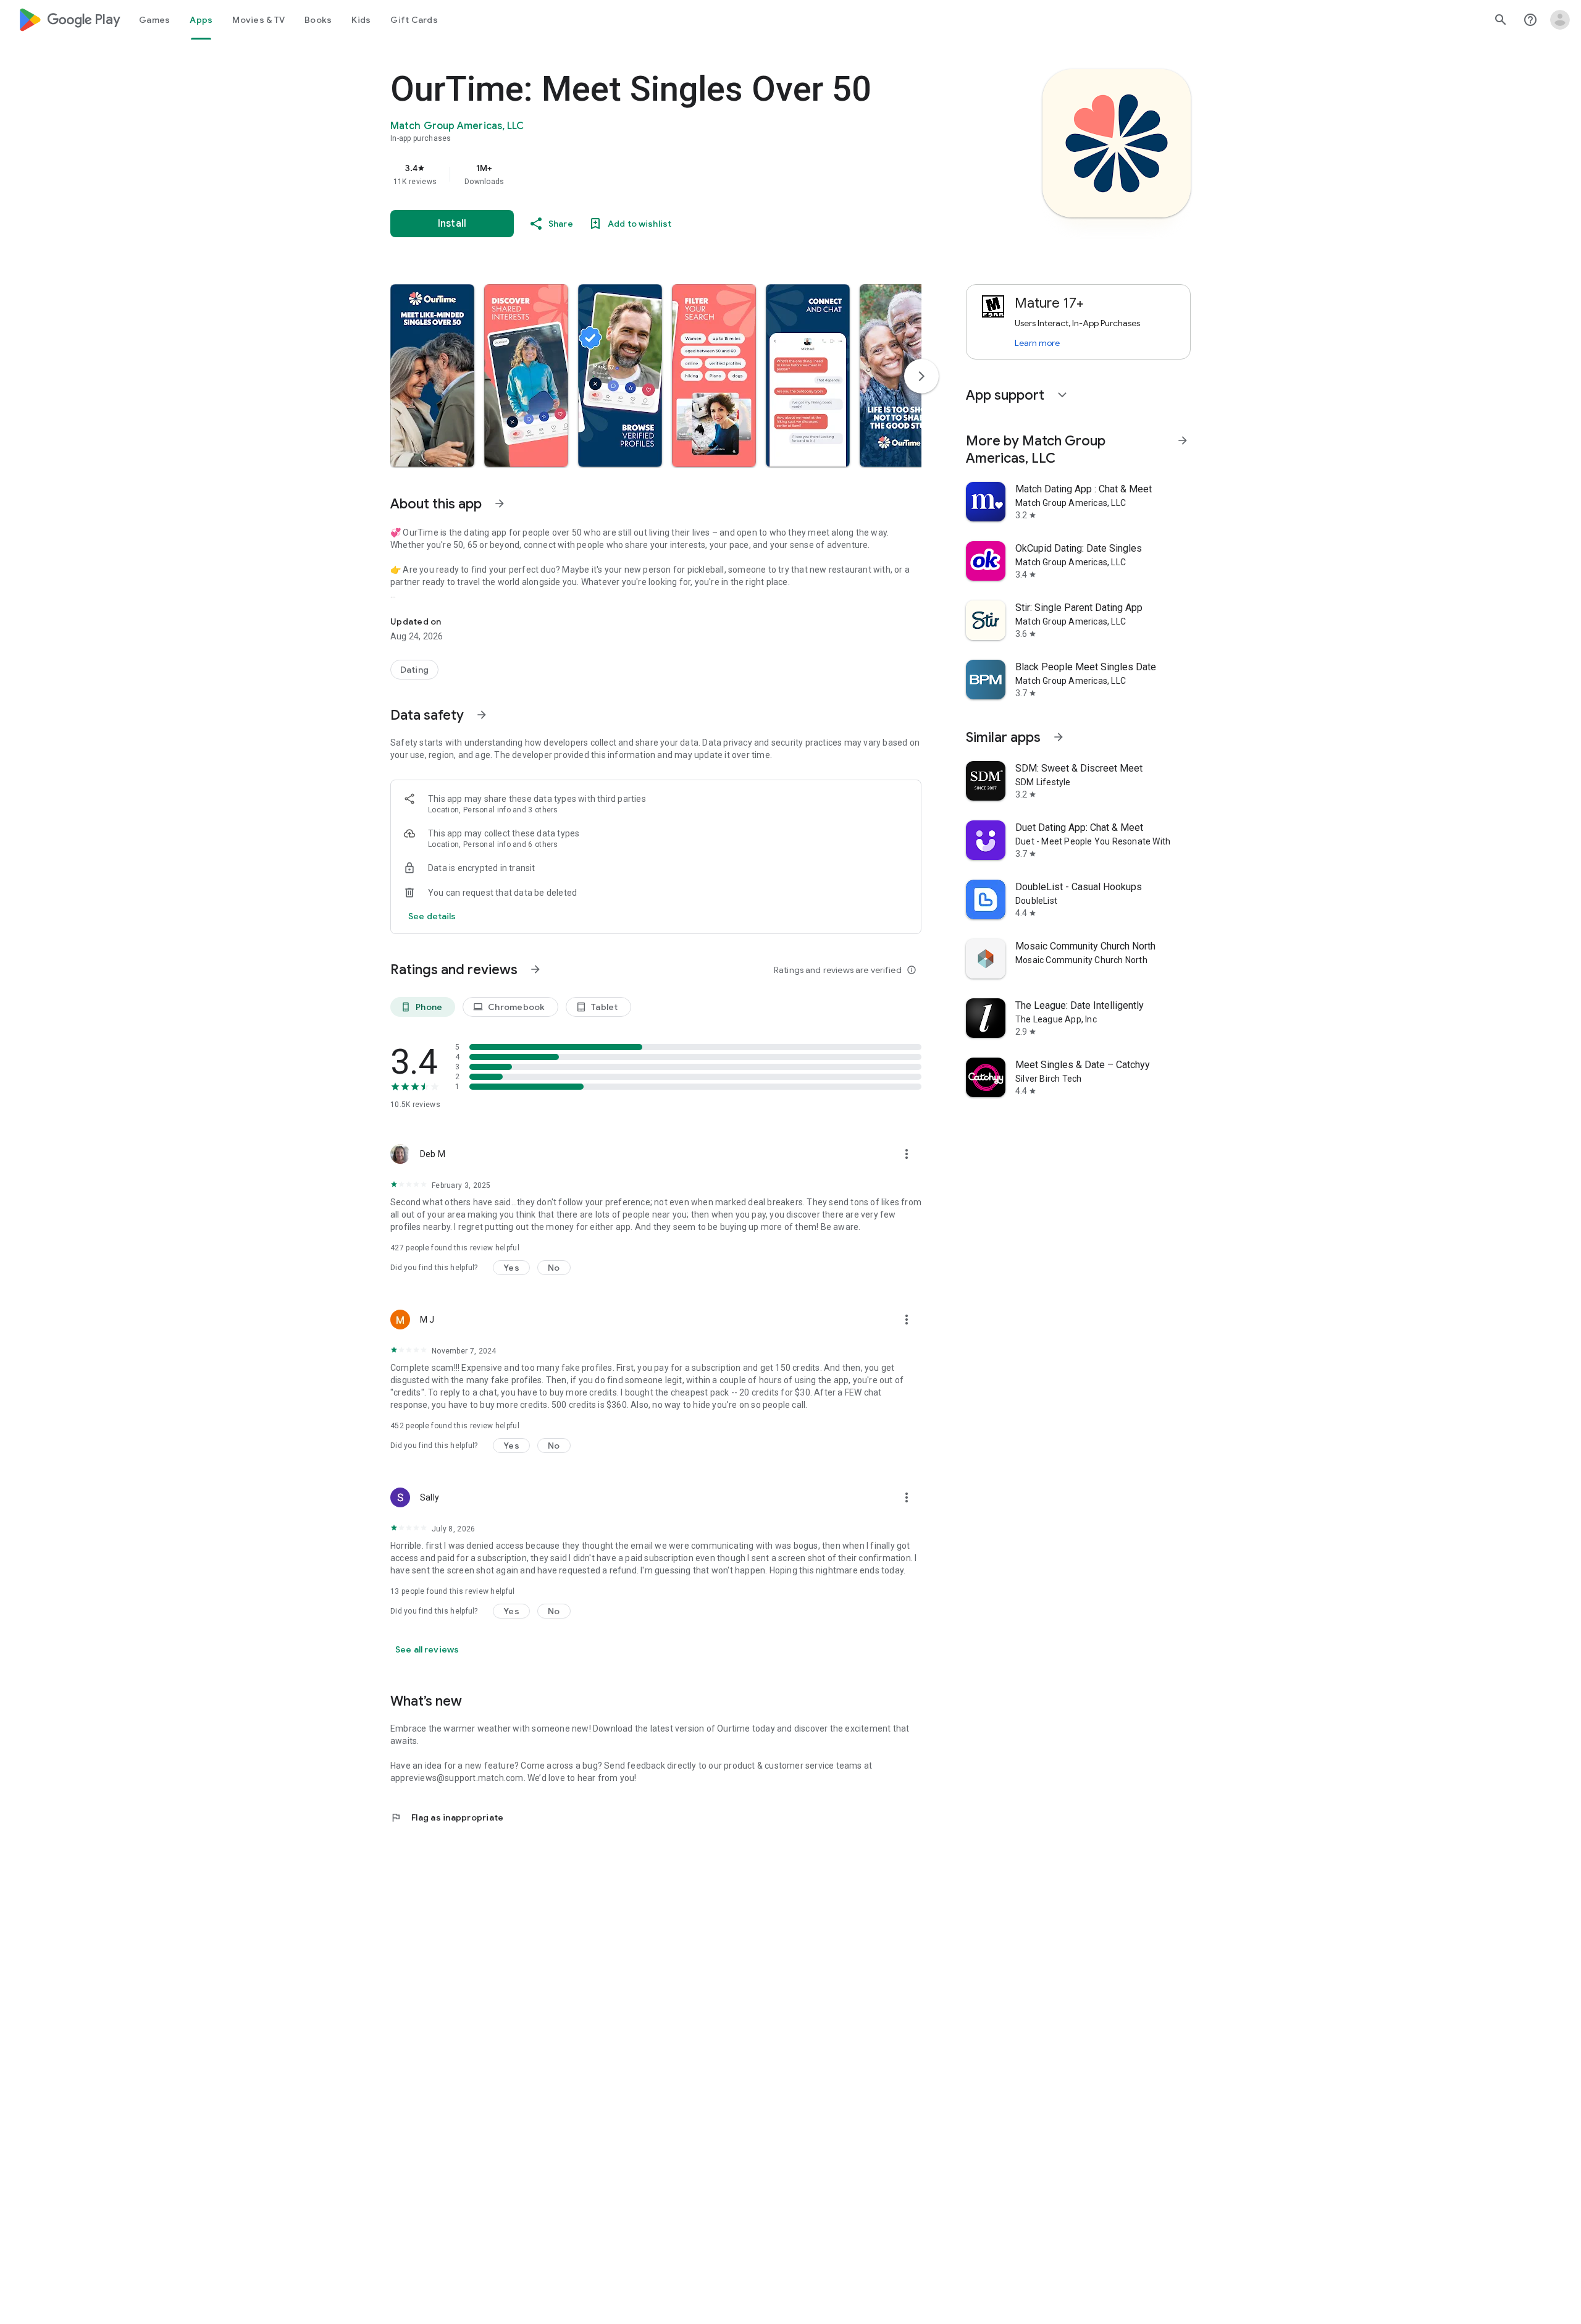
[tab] (154, 20)
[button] (432, 376)
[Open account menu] (1560, 20)
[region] (637, 174)
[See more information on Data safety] (482, 715)
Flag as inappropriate (447, 1817)
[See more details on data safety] (432, 916)
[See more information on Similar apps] (1059, 737)
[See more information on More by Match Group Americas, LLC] (1183, 440)
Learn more (1037, 343)
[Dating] (414, 670)
